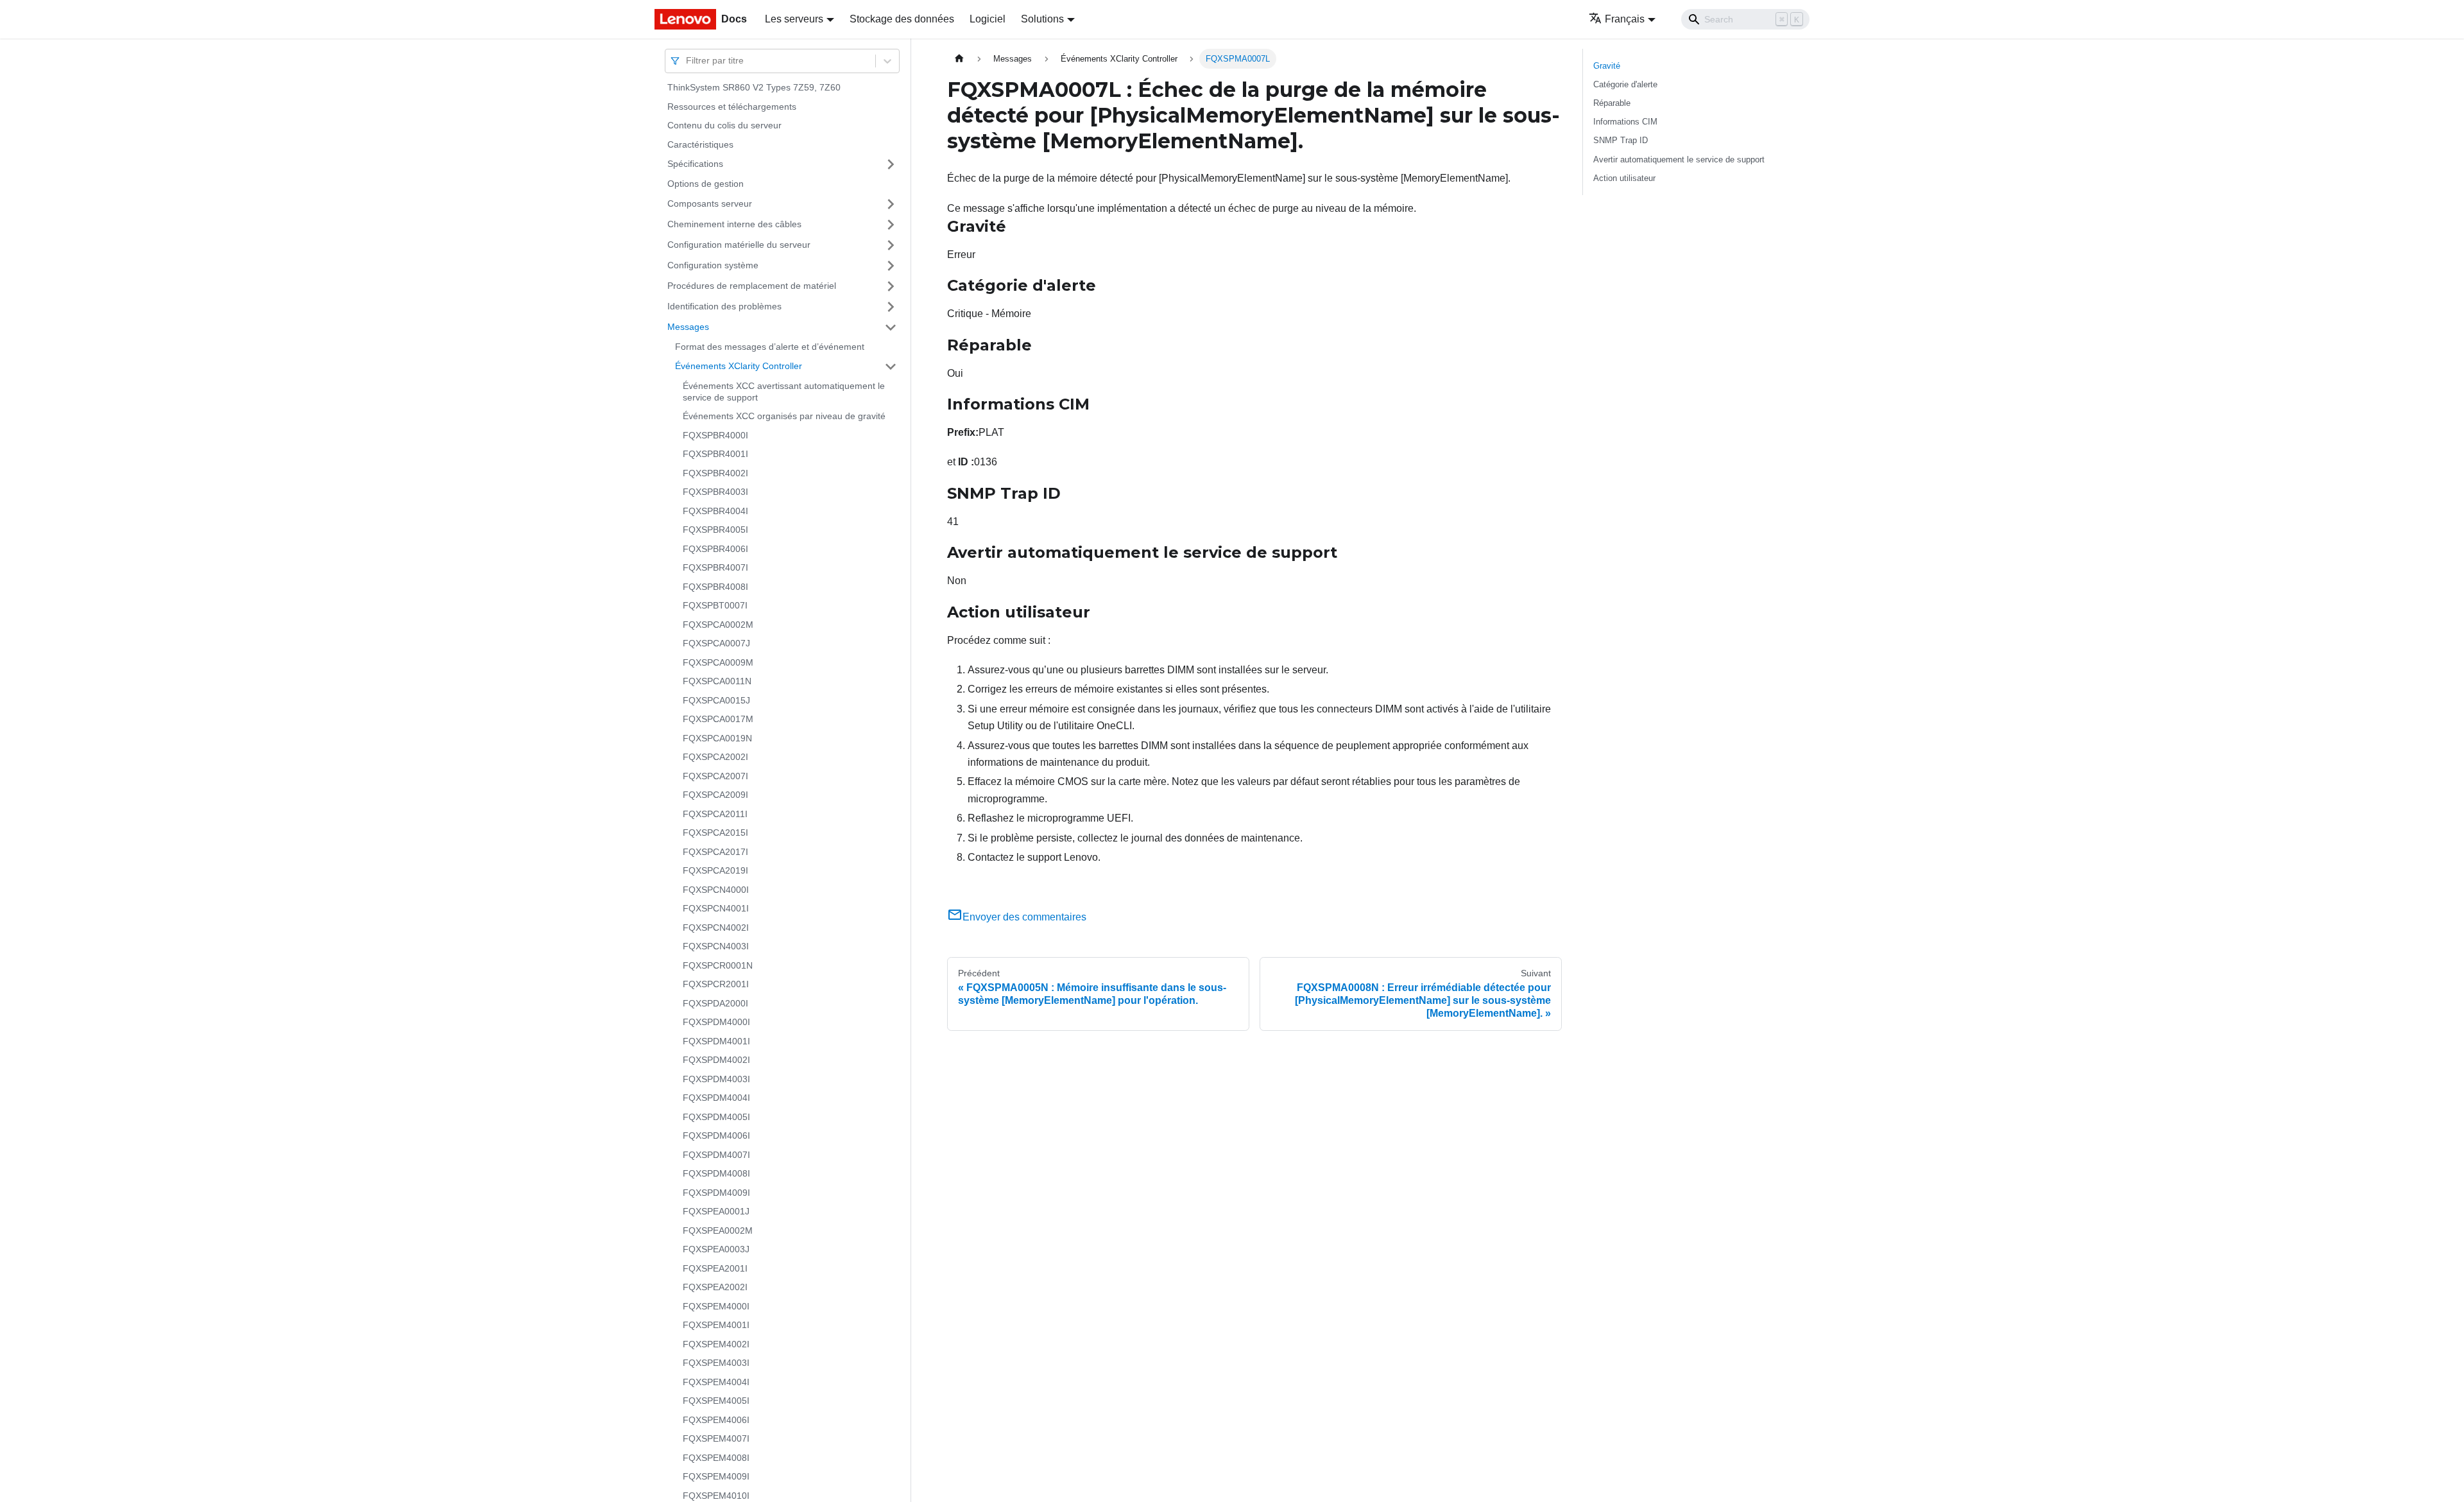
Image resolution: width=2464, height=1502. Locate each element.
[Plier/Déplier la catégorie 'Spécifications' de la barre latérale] (891, 164)
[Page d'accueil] (959, 59)
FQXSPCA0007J (716, 643)
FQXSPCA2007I (715, 776)
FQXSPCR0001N (718, 965)
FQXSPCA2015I (715, 833)
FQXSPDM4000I (716, 1022)
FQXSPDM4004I (716, 1098)
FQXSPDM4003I (716, 1079)
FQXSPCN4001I (716, 908)
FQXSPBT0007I (715, 605)
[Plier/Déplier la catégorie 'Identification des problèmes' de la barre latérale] (891, 307)
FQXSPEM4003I (716, 1363)
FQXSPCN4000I (716, 890)
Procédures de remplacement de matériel (752, 286)
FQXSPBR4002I (715, 473)
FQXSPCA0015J (716, 700)
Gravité (1607, 66)
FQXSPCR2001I (716, 984)
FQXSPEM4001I (716, 1325)
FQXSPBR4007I (715, 567)
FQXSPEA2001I (715, 1268)
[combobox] (687, 61)
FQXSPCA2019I (715, 870)
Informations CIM (1625, 122)
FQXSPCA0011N (717, 681)
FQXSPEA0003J (716, 1249)
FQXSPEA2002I (715, 1287)
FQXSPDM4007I (716, 1155)
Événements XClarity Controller (739, 366)
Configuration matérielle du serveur (739, 245)
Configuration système (713, 265)
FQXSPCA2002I (715, 757)
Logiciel (988, 19)
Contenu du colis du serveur (724, 125)
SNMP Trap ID (1621, 140)
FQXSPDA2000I (715, 1003)
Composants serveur (710, 203)
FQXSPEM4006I (716, 1420)
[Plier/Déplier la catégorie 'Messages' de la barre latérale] (891, 327)
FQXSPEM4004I (716, 1382)
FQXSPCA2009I (715, 795)
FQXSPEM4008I (716, 1458)
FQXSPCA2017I (715, 852)
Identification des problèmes (724, 306)
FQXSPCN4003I (716, 946)
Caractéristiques (700, 144)
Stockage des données (902, 19)
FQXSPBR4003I (715, 492)
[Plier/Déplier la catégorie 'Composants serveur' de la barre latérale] (891, 204)
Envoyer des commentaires (1024, 917)
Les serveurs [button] (794, 19)
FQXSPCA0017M (718, 719)
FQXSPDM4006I (716, 1135)
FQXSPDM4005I (716, 1117)
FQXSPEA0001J (716, 1211)
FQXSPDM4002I (716, 1060)
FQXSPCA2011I (715, 814)
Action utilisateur (1624, 178)
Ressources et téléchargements (732, 107)
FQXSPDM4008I (716, 1173)
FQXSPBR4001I (715, 454)
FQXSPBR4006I (715, 549)
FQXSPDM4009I (716, 1193)
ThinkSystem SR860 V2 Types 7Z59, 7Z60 (754, 87)
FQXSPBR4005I (715, 530)
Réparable (1612, 103)
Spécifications (695, 164)
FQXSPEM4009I (716, 1476)
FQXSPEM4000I (716, 1306)
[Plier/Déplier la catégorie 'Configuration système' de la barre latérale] (891, 266)
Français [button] (1625, 19)
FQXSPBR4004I (715, 511)
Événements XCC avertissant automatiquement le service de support (784, 392)
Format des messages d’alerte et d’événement (770, 347)
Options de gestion (706, 184)
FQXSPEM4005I (716, 1401)
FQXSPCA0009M (718, 662)
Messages (688, 327)
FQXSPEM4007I (716, 1438)
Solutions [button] (1042, 19)
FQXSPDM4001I (716, 1041)
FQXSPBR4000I (715, 435)
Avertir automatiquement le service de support (1679, 160)
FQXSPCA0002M (718, 625)
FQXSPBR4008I (715, 587)
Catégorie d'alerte (1625, 84)
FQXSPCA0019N (717, 738)
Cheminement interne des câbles (734, 224)
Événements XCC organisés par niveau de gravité (784, 416)
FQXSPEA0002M (718, 1230)
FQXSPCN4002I (716, 928)
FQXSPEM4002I (716, 1344)
